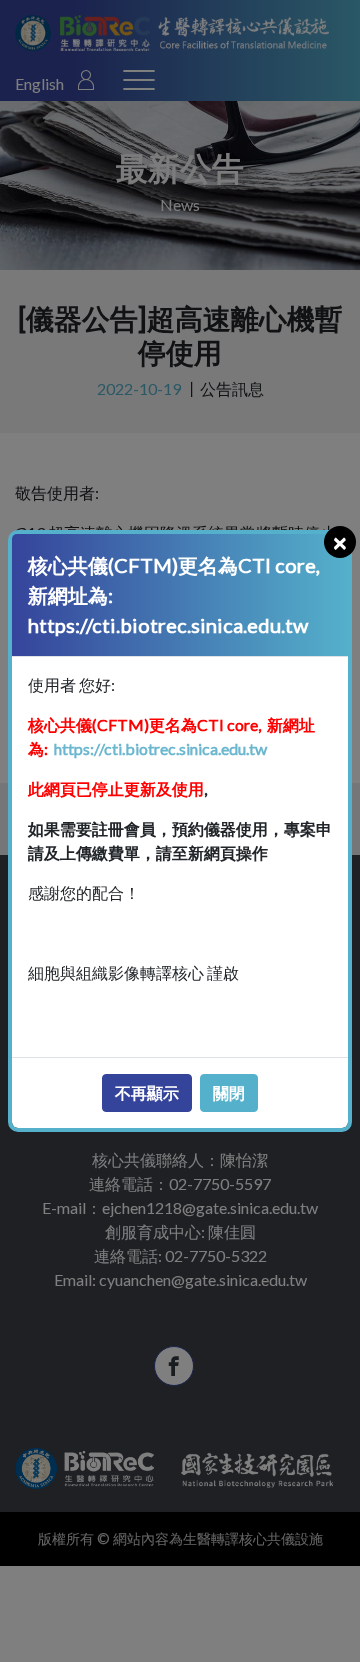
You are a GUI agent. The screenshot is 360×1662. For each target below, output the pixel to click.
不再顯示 (147, 1092)
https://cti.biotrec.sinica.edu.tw (159, 748)
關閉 (229, 1092)
